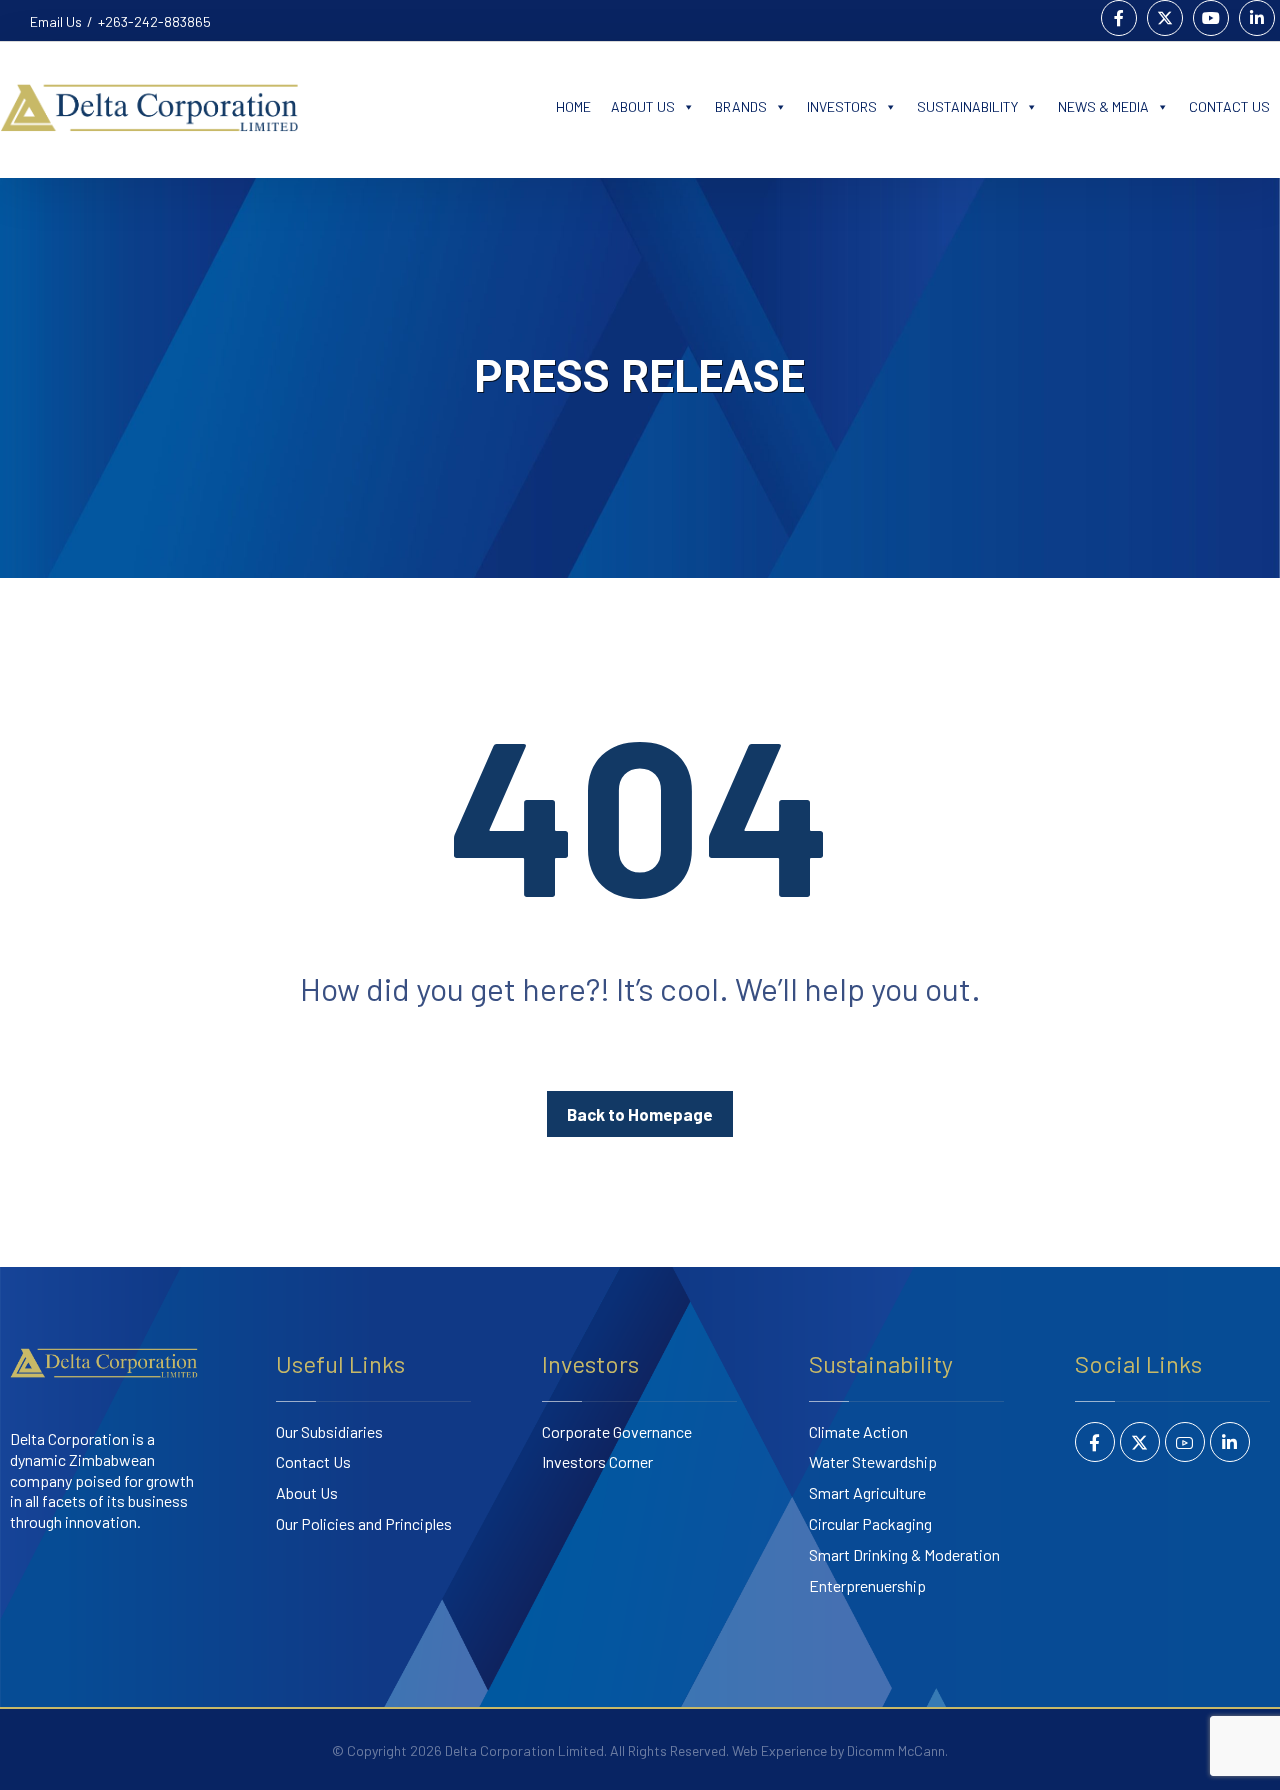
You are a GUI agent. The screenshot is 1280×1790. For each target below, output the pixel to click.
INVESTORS (842, 106)
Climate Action (858, 1431)
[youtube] (1185, 1442)
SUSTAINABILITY (967, 106)
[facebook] (1095, 1442)
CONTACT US (1229, 106)
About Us (307, 1492)
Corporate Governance (617, 1431)
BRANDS (741, 106)
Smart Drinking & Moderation (904, 1554)
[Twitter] (1165, 18)
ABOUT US (643, 106)
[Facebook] (1119, 18)
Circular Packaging (870, 1523)
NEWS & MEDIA (1103, 106)
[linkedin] (1230, 1442)
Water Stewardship (873, 1461)
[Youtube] (1211, 18)
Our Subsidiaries (329, 1431)
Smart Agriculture (867, 1492)
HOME (573, 106)
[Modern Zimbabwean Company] (207, 106)
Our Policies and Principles (364, 1523)
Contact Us (313, 1461)
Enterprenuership (867, 1585)
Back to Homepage (640, 1114)
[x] (1140, 1442)
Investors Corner (597, 1461)
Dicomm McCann (896, 1750)
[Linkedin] (1257, 18)
